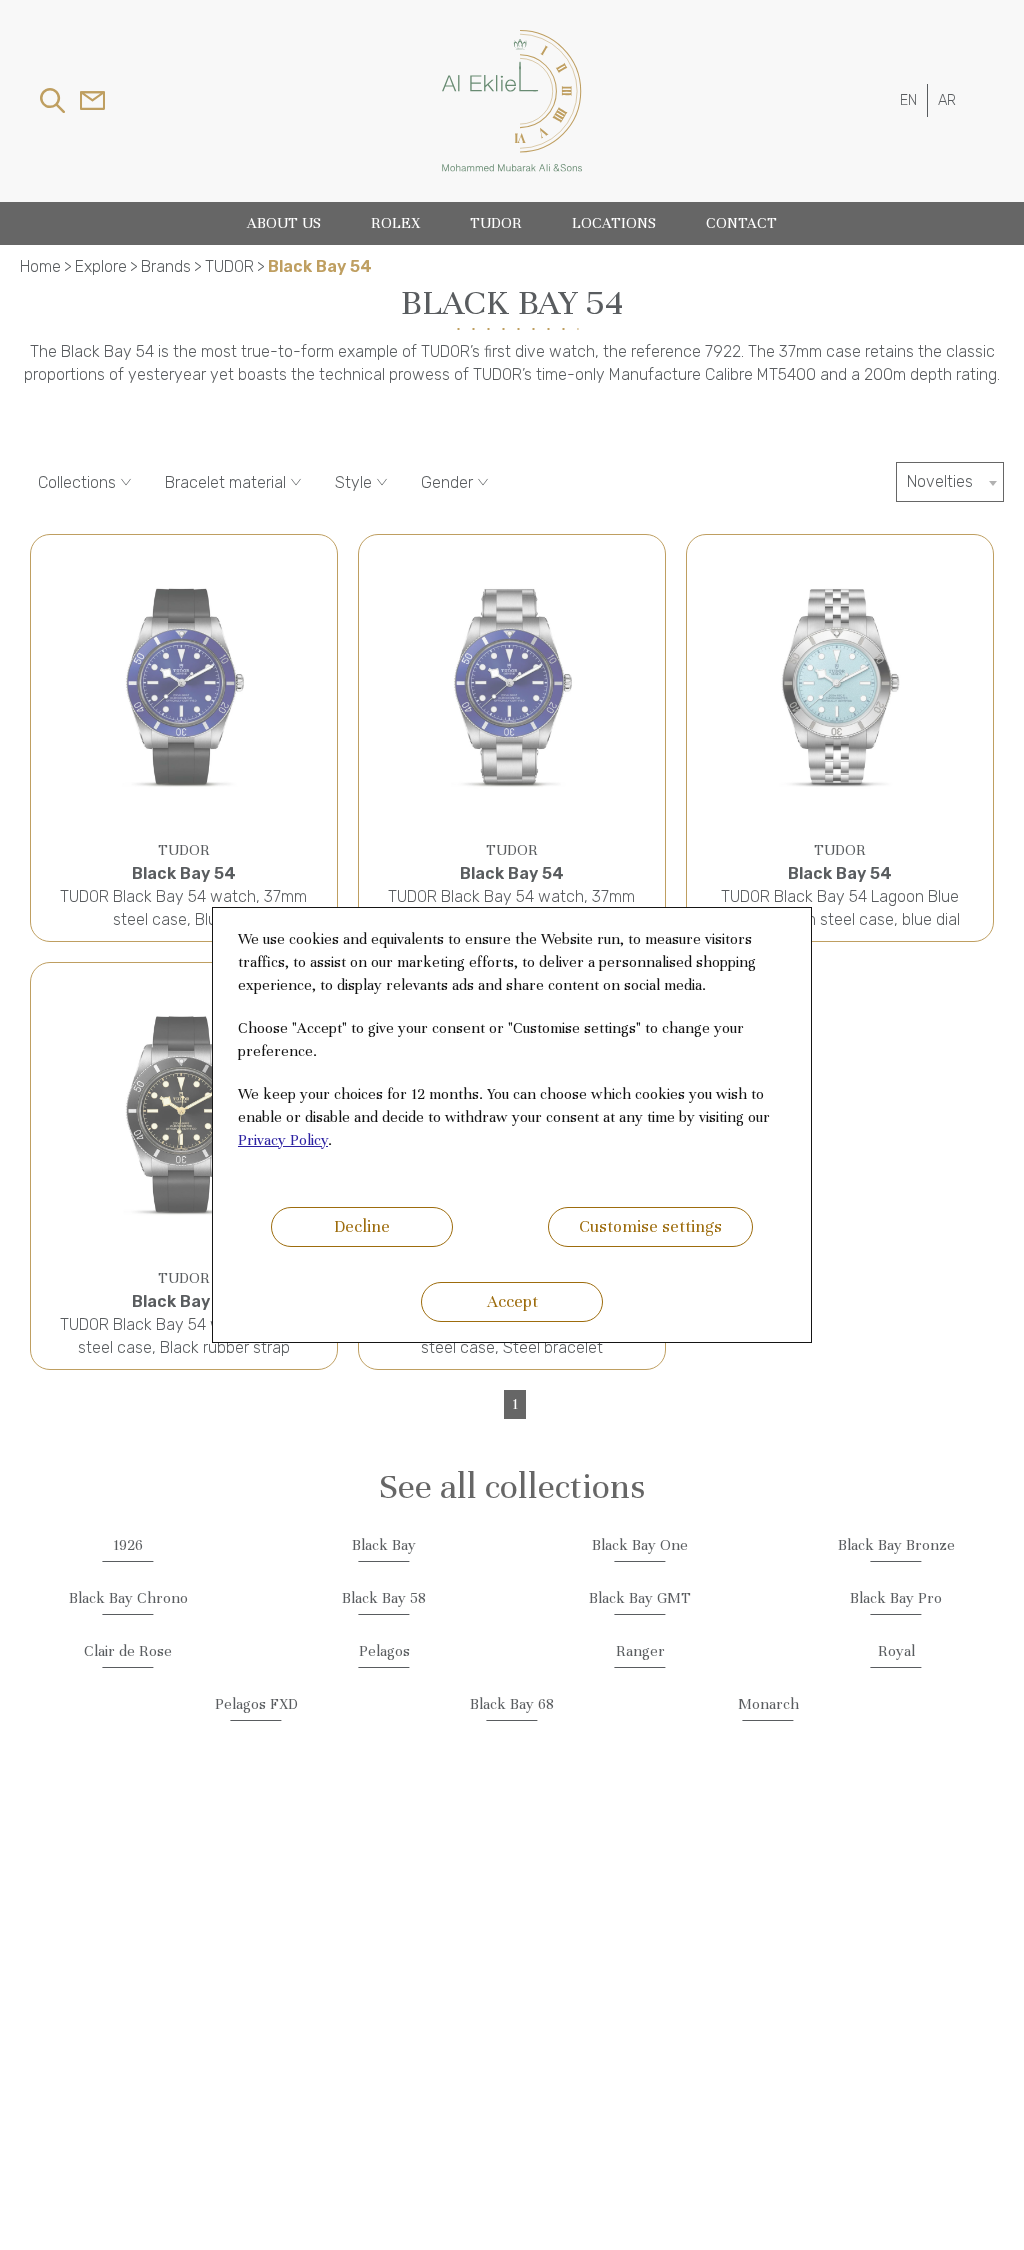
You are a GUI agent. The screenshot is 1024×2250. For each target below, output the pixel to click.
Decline (362, 1226)
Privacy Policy (283, 1140)
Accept (512, 1301)
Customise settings (650, 1226)
